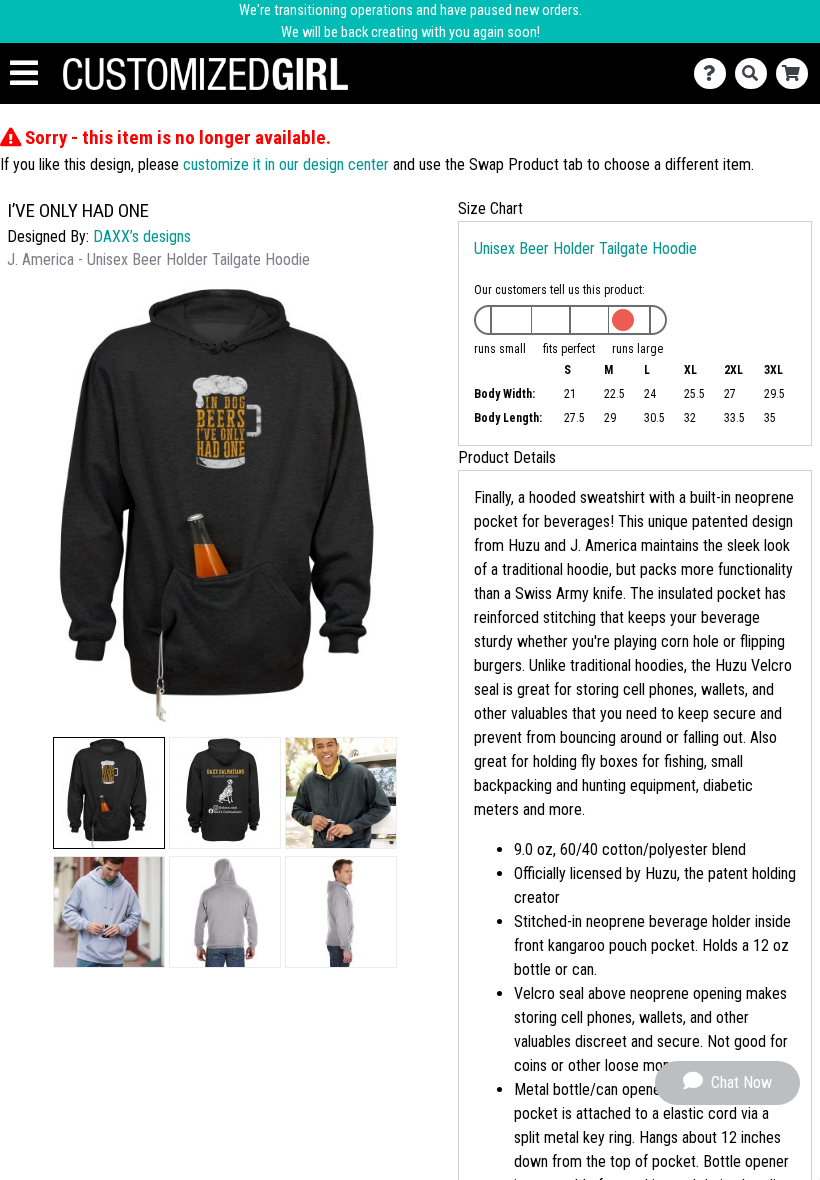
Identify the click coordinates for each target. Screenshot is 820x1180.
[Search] (755, 73)
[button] (109, 793)
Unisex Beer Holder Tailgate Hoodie (585, 248)
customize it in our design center (286, 164)
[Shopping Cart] (796, 73)
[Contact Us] (714, 73)
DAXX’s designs (142, 236)
